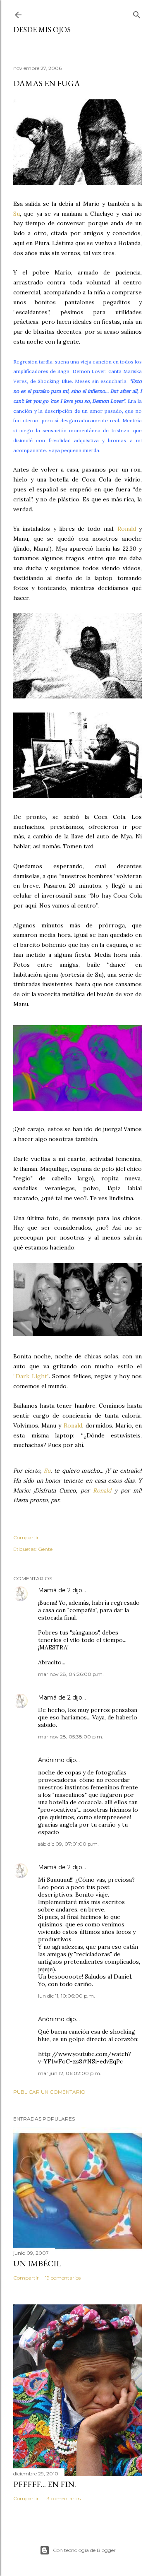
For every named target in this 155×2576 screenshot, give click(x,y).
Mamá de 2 (54, 1590)
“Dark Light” (31, 1376)
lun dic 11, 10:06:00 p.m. (67, 1996)
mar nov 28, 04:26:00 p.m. (71, 1674)
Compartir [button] (26, 1537)
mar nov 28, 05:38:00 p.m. (71, 1737)
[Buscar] (137, 13)
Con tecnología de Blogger (84, 2550)
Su (17, 214)
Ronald (127, 529)
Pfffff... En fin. (45, 2484)
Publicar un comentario (49, 2092)
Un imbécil (37, 2263)
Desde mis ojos (42, 30)
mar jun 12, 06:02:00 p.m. (70, 2073)
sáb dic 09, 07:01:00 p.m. (68, 1844)
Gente (45, 1549)
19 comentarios (63, 2278)
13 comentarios (63, 2498)
